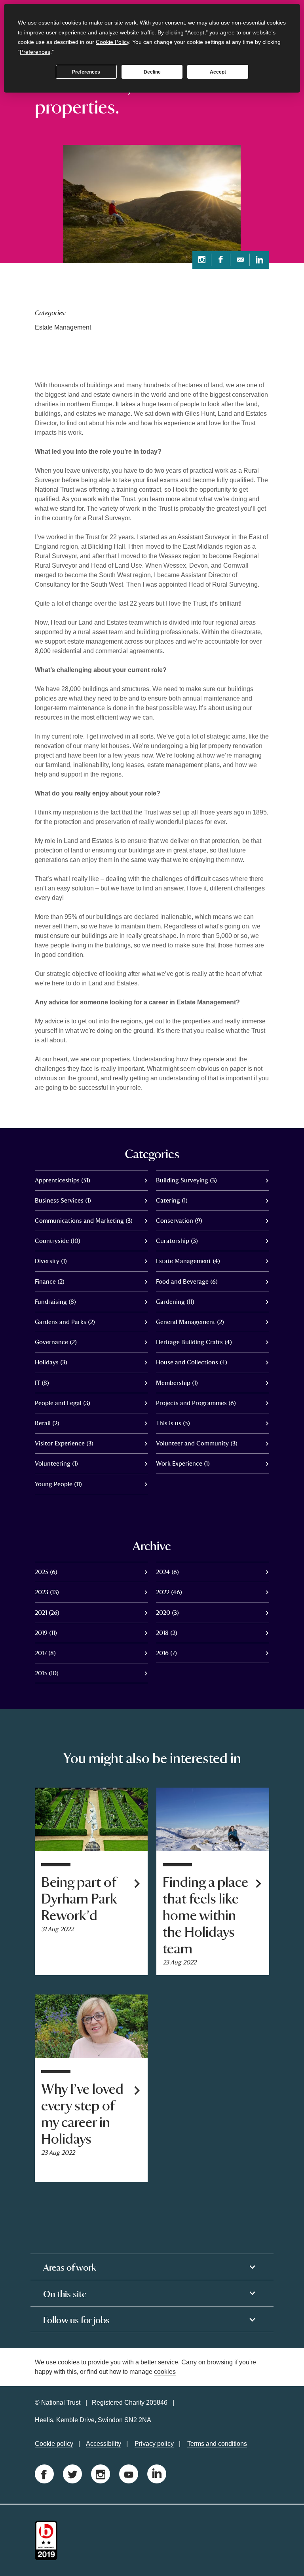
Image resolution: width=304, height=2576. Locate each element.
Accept (218, 72)
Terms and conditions (217, 2444)
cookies (165, 2372)
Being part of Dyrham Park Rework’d (79, 1899)
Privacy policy (154, 2444)
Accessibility (104, 2444)
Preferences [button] (35, 52)
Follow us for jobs (76, 2320)
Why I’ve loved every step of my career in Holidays (82, 2114)
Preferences (86, 72)
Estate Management (63, 327)
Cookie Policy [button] (112, 42)
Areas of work (70, 2267)
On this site (65, 2294)
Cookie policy (54, 2444)
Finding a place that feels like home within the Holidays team (205, 1916)
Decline (152, 72)
